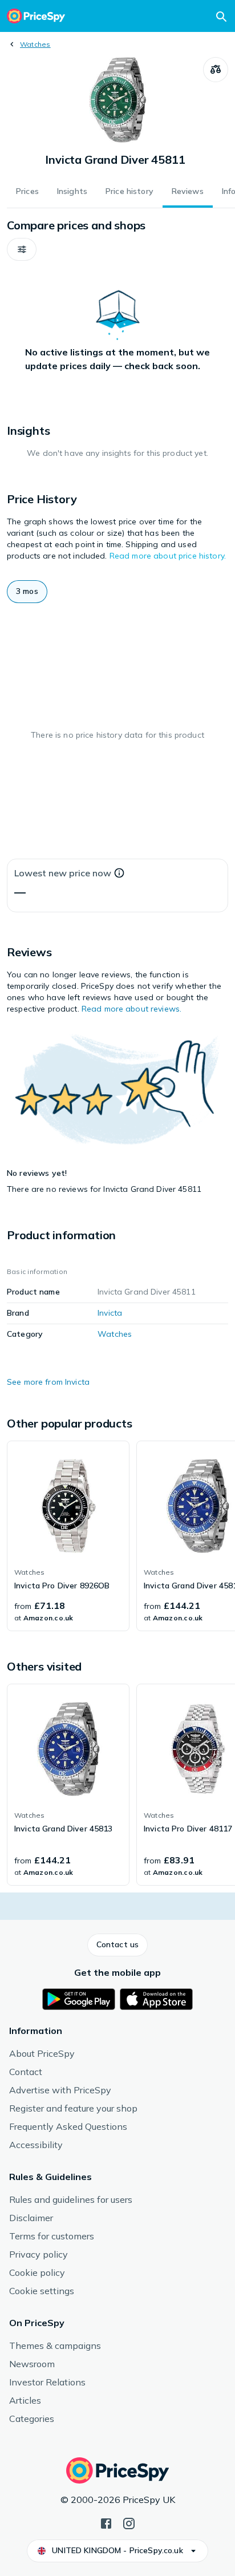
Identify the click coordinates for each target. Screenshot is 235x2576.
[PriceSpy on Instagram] (129, 2522)
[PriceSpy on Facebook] (106, 2522)
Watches (35, 44)
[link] (68, 1536)
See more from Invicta (48, 1382)
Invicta (110, 1313)
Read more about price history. (168, 556)
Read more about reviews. (131, 1009)
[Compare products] (216, 70)
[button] (22, 249)
